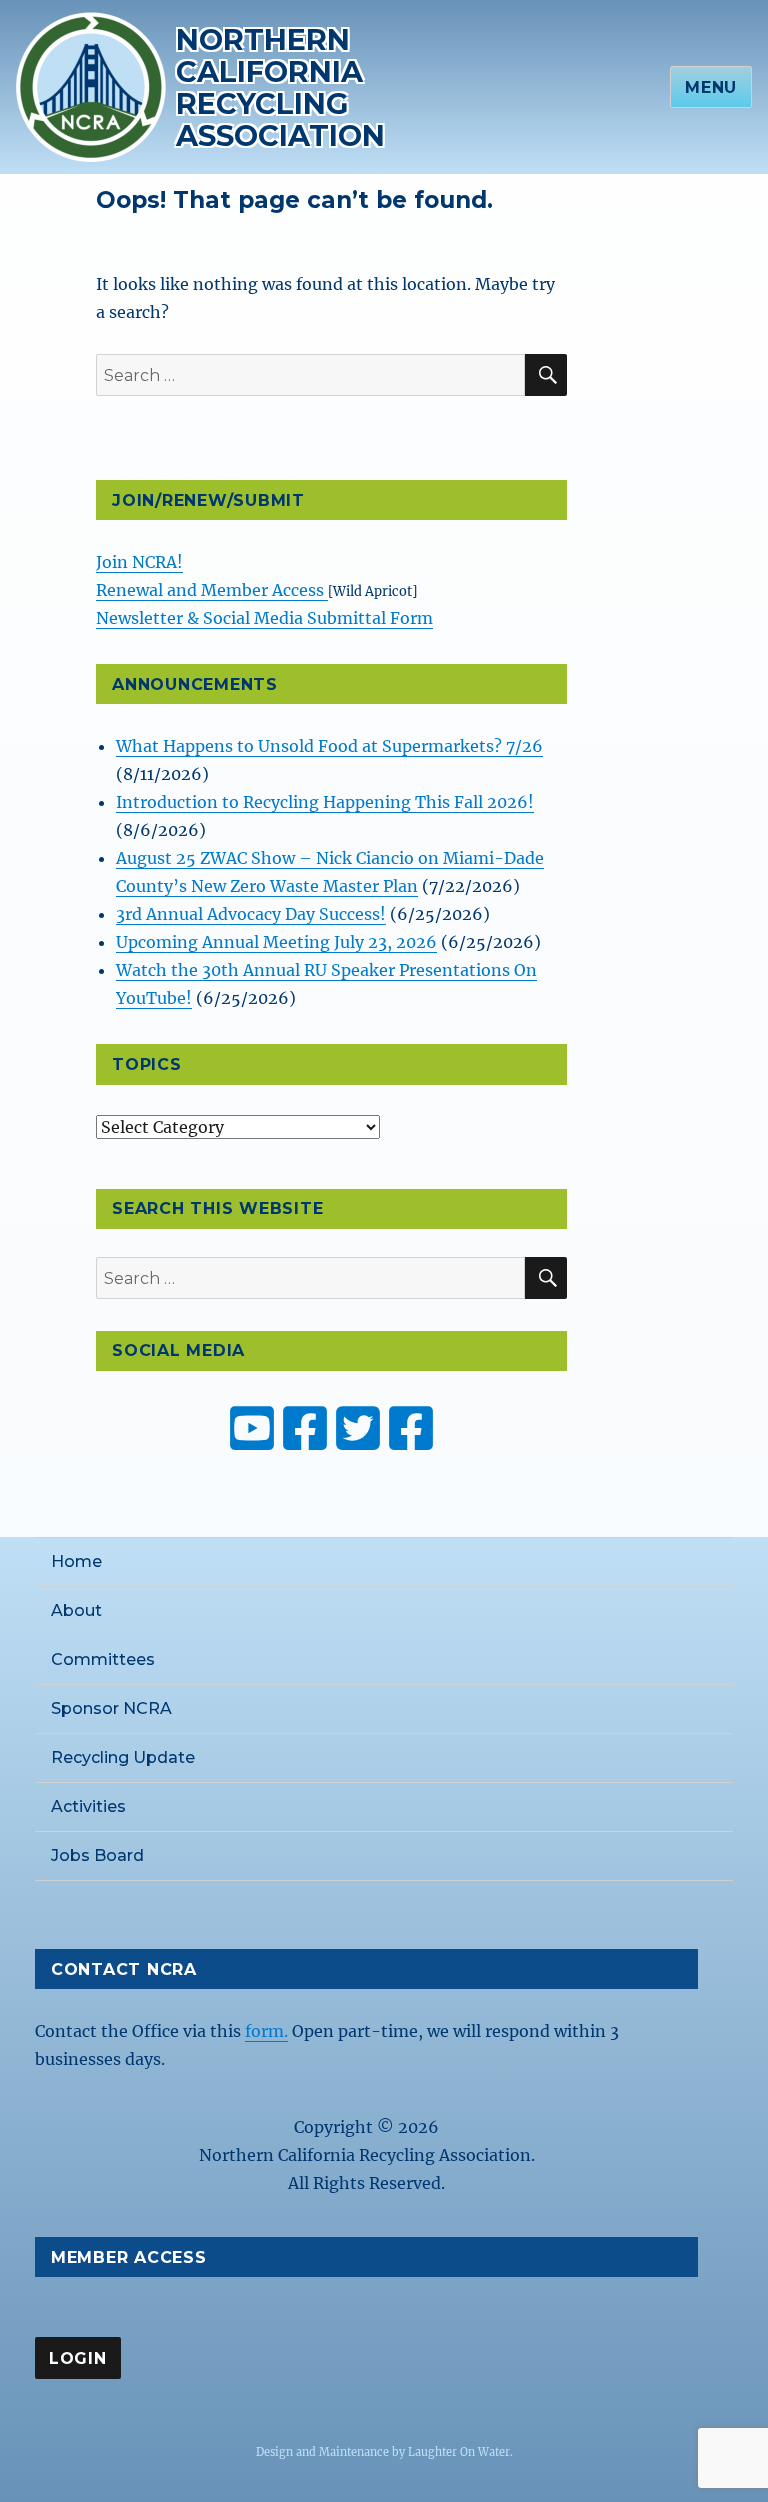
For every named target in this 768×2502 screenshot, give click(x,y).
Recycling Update (123, 1757)
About (76, 1610)
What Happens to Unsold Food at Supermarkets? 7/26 (329, 746)
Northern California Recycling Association (280, 87)
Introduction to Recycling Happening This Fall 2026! (325, 802)
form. (266, 2031)
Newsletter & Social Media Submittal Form (264, 618)
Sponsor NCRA (111, 1708)
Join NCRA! (139, 562)
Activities (88, 1806)
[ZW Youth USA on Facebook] (411, 1428)
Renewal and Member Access (212, 590)
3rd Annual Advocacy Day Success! (251, 914)
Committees (103, 1659)
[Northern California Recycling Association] (91, 85)
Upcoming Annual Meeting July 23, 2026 (276, 942)
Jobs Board (97, 1855)
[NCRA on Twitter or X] (358, 1428)
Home (76, 1561)
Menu (711, 87)
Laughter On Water (459, 2452)
